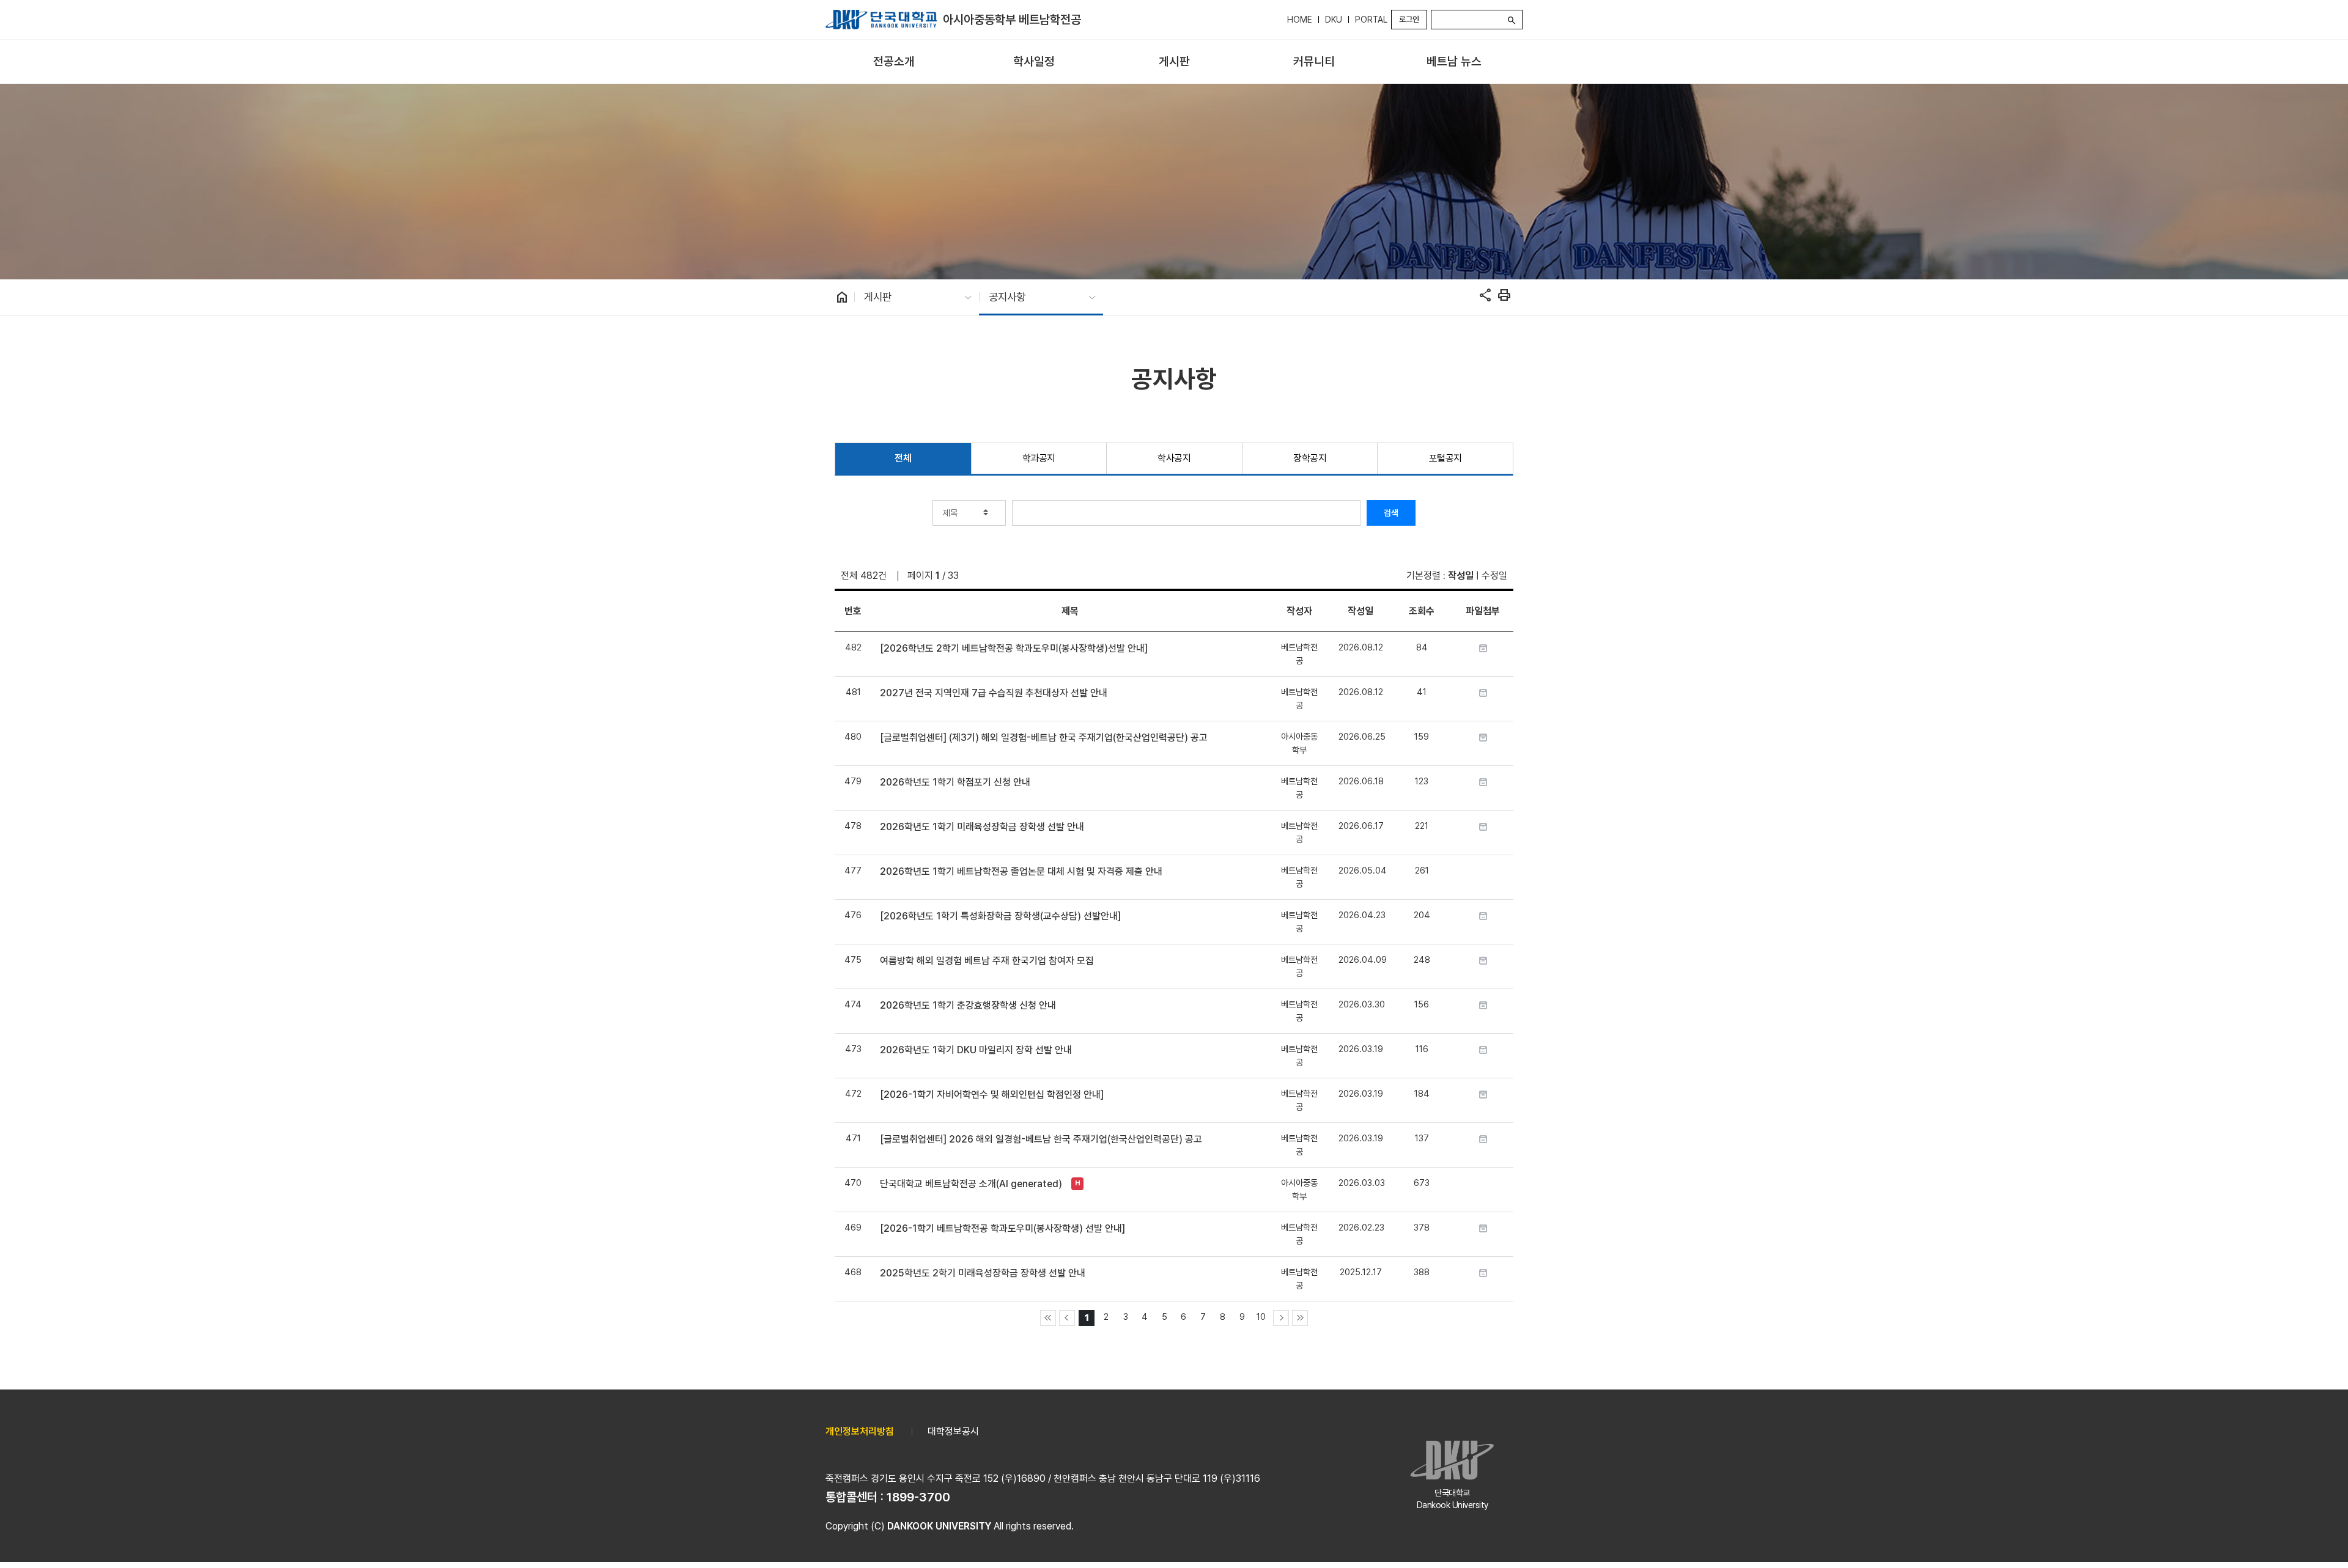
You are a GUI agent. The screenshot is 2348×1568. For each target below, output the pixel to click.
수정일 (1494, 576)
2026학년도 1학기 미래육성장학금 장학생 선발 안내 (982, 827)
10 (1261, 1316)
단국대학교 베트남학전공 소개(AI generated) (971, 1184)
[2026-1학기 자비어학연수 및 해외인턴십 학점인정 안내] (992, 1095)
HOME (1300, 20)
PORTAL (1371, 20)
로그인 (1409, 19)
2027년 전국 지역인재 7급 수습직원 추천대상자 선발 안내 (994, 693)
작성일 (1461, 576)
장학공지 (1310, 458)
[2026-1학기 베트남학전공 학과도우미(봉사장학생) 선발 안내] (1002, 1228)
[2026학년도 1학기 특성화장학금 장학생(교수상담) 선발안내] (1000, 916)
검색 (1391, 513)
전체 (903, 458)
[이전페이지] (1067, 1318)
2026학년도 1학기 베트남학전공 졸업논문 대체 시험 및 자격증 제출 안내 (1021, 871)
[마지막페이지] (1300, 1318)
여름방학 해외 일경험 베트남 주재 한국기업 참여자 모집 (987, 961)
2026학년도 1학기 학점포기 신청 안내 (955, 782)
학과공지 (1039, 458)
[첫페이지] (1048, 1318)
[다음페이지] (1281, 1318)
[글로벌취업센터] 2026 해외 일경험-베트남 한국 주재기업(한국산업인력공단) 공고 (1041, 1139)
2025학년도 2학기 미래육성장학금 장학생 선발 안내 (983, 1273)
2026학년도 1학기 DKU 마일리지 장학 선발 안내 (976, 1050)
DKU (1334, 20)
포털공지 (1445, 458)
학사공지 (1174, 458)
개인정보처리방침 (860, 1431)
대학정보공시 (953, 1431)
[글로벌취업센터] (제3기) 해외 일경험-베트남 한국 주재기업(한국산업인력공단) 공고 (1044, 738)
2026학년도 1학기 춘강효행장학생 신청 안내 (968, 1005)
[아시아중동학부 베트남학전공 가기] (881, 20)
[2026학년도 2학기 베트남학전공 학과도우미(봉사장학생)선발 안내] (1014, 648)
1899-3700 (918, 1497)
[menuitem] (894, 62)
